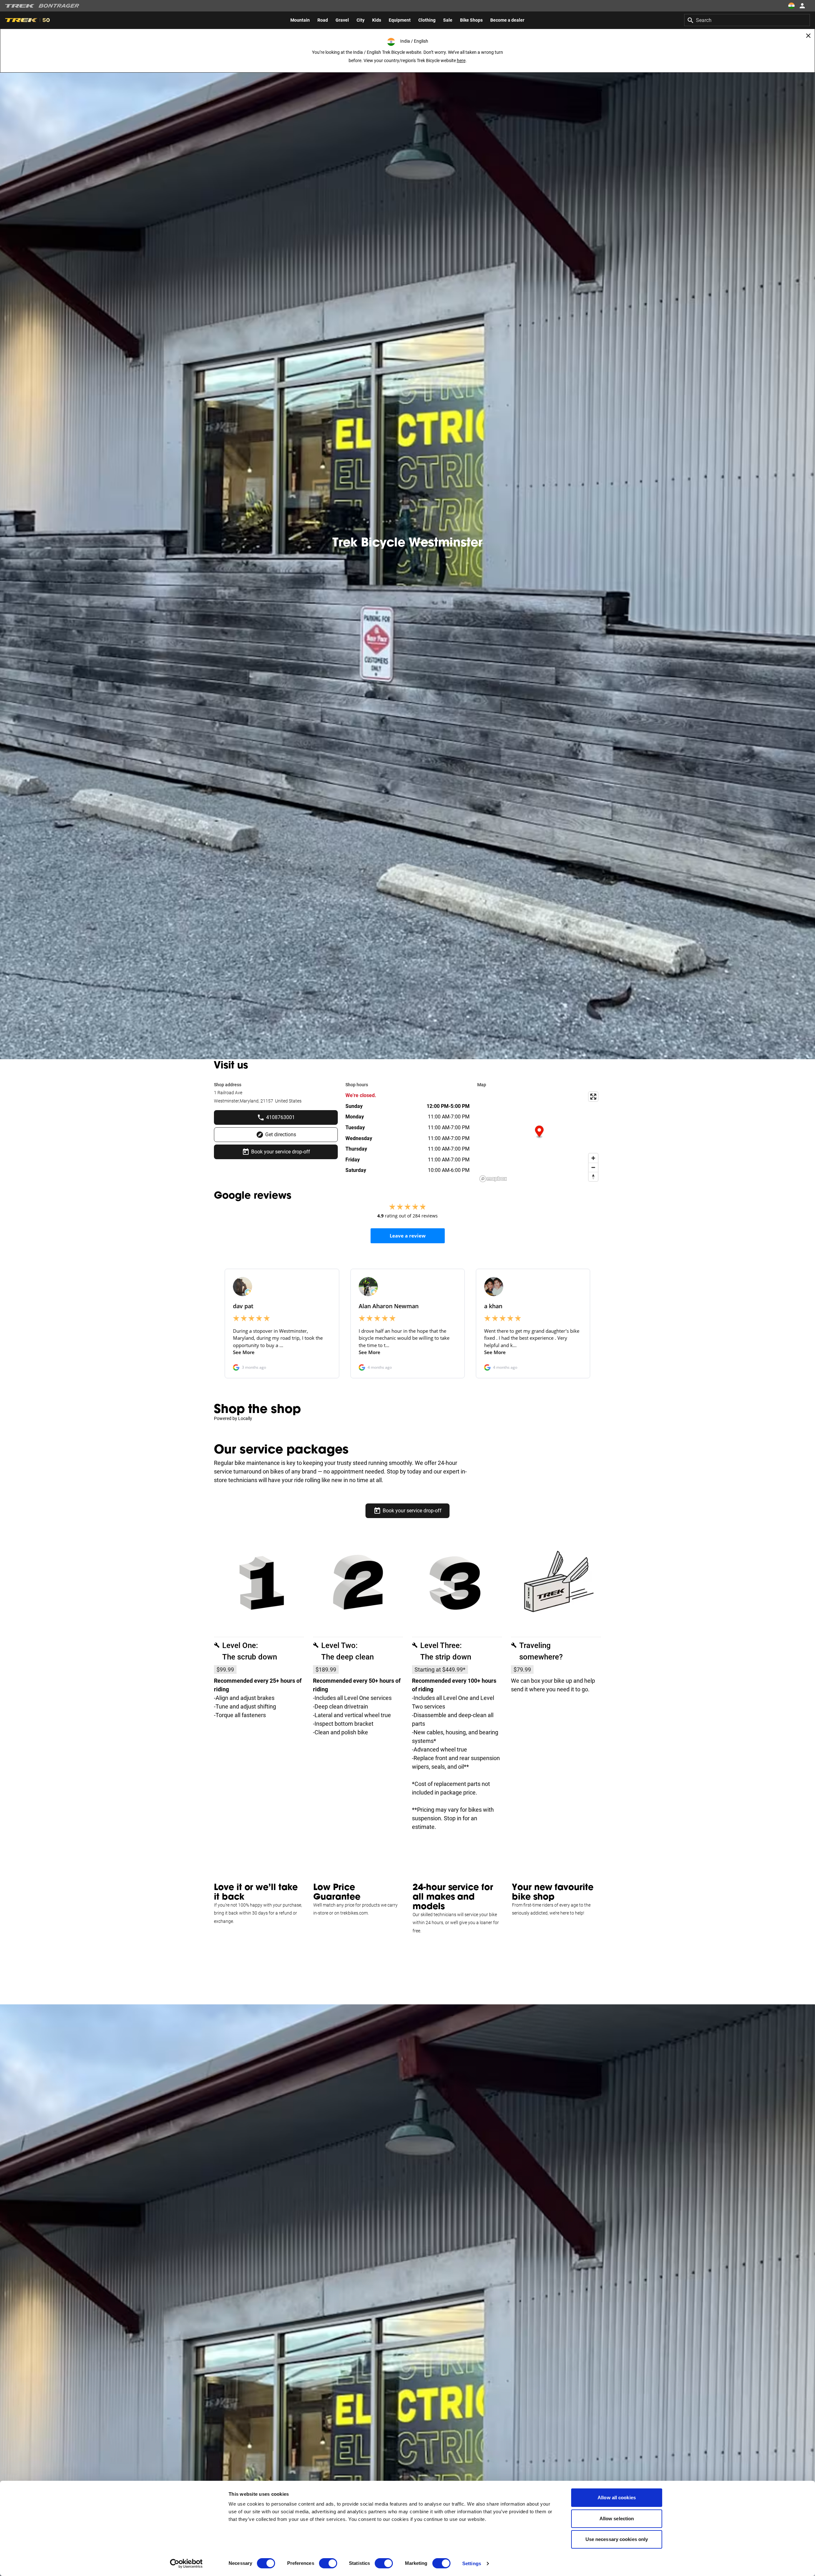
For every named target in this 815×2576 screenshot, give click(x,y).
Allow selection (617, 2519)
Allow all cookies (617, 2498)
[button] (539, 1132)
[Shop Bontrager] (59, 6)
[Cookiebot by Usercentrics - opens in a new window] (186, 2564)
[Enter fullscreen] (593, 1097)
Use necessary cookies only (617, 2539)
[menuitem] (300, 20)
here (461, 61)
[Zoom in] (593, 1158)
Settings (472, 2563)
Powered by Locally (233, 1418)
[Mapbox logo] (493, 1179)
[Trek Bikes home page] (20, 6)
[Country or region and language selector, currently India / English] (791, 6)
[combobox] (747, 20)
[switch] (328, 2563)
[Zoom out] (593, 1167)
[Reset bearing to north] (593, 1177)
